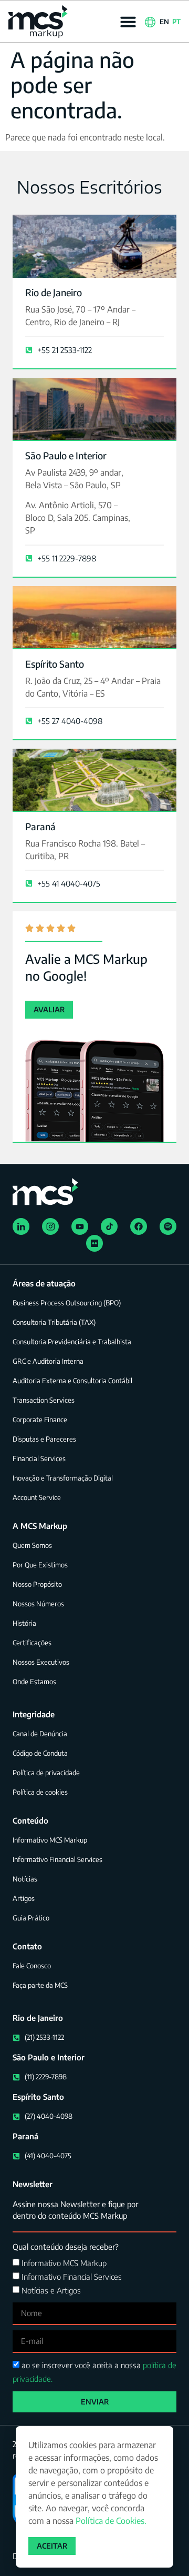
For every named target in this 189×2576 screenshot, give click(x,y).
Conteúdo (30, 1820)
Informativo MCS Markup (64, 2263)
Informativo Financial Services (72, 2277)
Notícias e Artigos (51, 2290)
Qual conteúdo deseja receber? (66, 2247)
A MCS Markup (40, 1526)
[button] (128, 22)
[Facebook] (139, 1226)
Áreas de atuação (44, 1283)
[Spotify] (168, 1226)
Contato (27, 1946)
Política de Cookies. (111, 2521)
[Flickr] (94, 1243)
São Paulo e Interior (66, 455)
